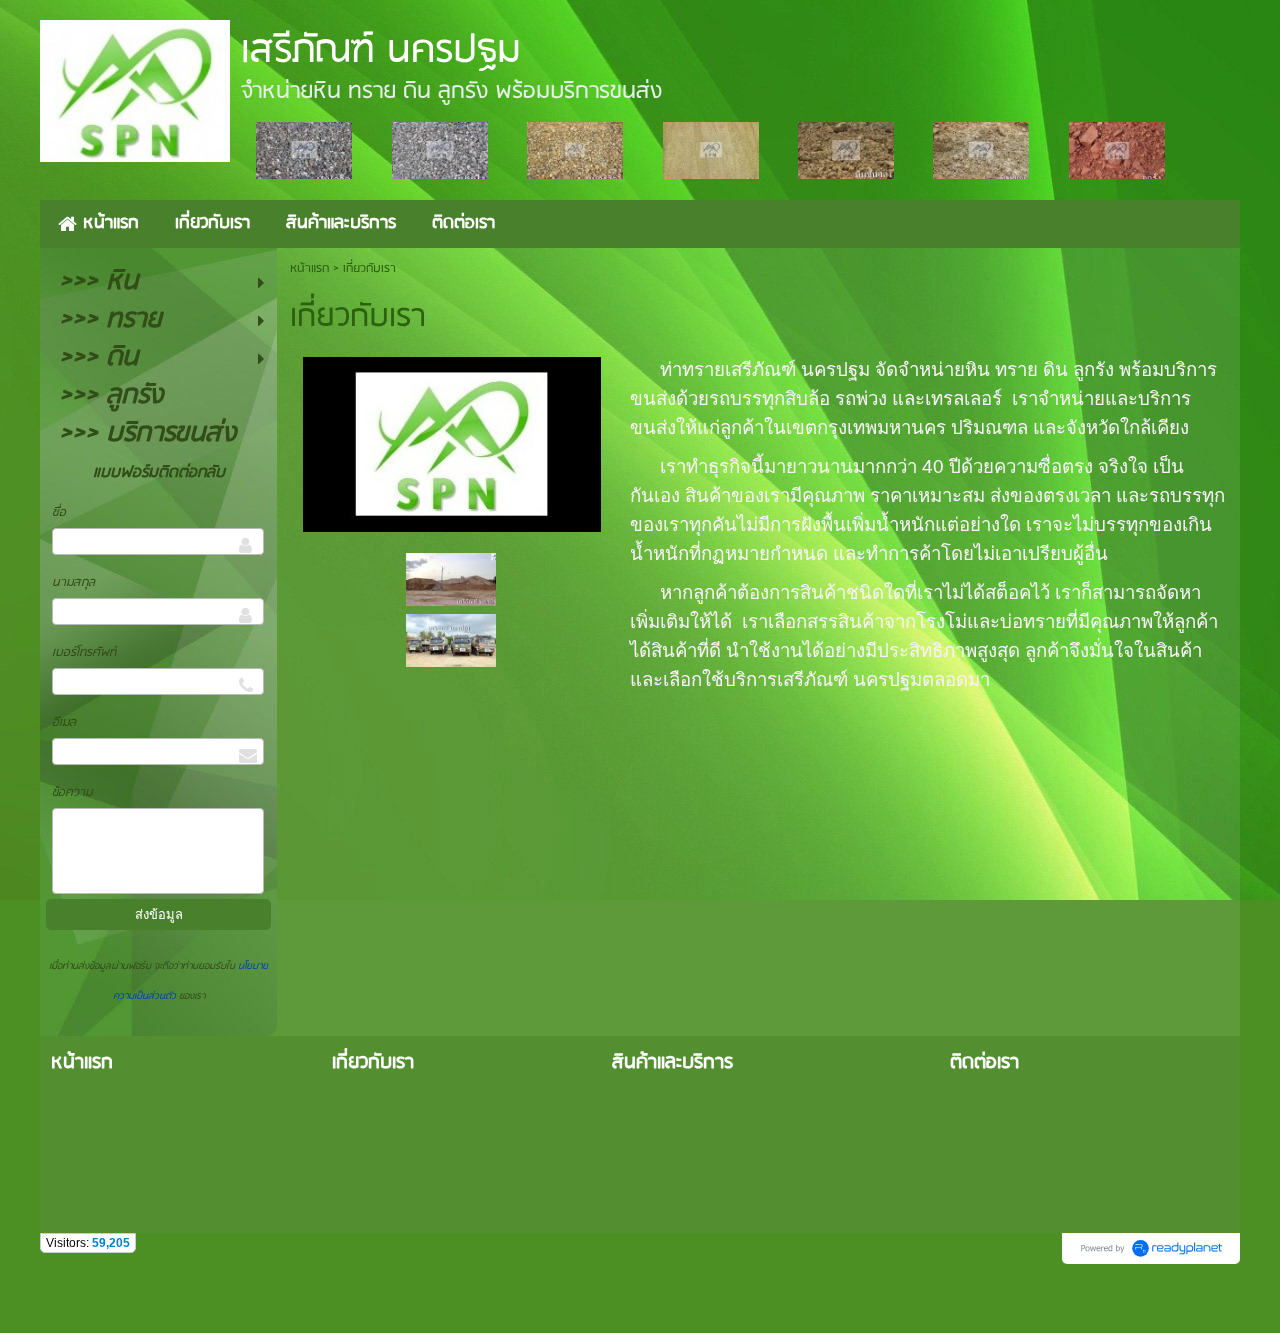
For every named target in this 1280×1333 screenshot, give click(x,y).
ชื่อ (59, 512)
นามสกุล (73, 582)
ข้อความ (72, 792)
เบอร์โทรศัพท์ (84, 652)
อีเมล (64, 722)
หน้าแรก (309, 268)
